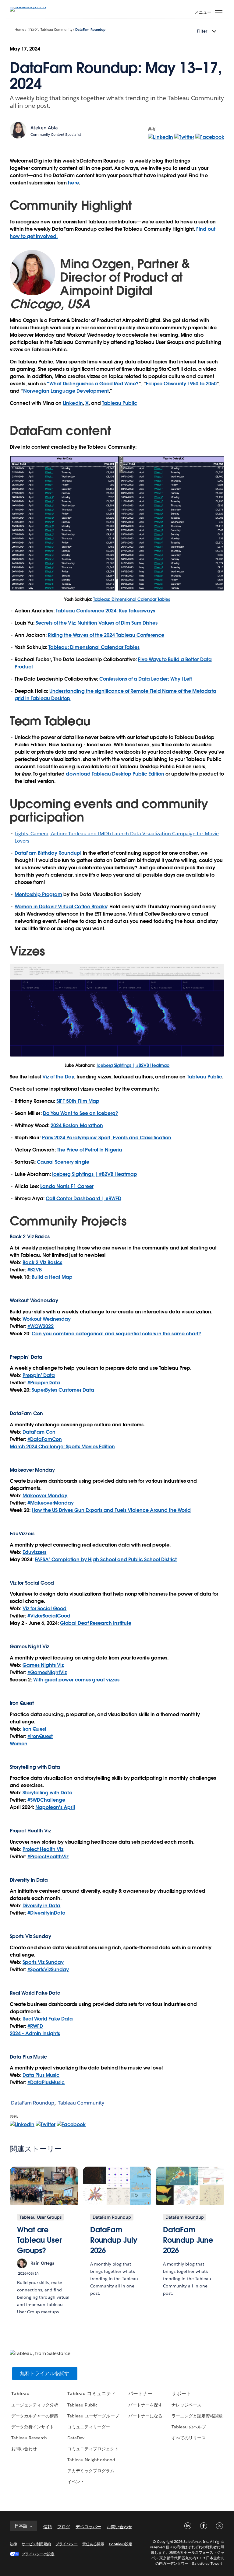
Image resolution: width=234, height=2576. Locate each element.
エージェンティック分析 (35, 2405)
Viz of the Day (58, 1077)
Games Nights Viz (43, 1665)
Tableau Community (56, 30)
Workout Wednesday (47, 1319)
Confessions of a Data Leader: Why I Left (146, 679)
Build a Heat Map (52, 1277)
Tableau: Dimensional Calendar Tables (132, 599)
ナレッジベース (186, 2405)
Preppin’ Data (39, 1375)
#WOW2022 (41, 1326)
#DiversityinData (46, 1913)
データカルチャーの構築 (35, 2416)
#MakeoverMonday (51, 1503)
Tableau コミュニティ (92, 2394)
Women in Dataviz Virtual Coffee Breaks (61, 907)
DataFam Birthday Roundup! (48, 853)
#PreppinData (44, 1383)
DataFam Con (39, 1432)
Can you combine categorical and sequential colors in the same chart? (116, 1334)
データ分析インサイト (33, 2427)
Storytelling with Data (47, 1793)
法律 (13, 2544)
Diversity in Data (29, 1880)
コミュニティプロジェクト (93, 2449)
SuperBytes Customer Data (63, 1390)
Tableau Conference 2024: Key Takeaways (105, 611)
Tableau (20, 2394)
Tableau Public (120, 403)
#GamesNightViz (47, 1672)
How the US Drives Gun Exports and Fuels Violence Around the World (111, 1510)
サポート (181, 2394)
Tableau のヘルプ (189, 2427)
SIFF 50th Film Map (78, 1101)
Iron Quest (34, 1729)
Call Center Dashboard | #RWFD (83, 1199)
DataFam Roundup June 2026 (188, 2240)
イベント (76, 2482)
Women (19, 1744)
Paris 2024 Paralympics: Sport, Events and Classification (107, 1138)
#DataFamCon (45, 1439)
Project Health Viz (43, 1849)
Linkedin (73, 403)
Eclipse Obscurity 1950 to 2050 (181, 384)
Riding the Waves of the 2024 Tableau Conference (106, 635)
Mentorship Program (38, 894)
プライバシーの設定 (38, 2554)
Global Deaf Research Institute (96, 1623)
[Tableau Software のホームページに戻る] (31, 7)
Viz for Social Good (32, 1583)
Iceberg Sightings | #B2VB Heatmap (133, 1065)
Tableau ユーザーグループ (93, 2416)
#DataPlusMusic (46, 2082)
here (73, 183)
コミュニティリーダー (89, 2427)
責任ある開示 (93, 2544)
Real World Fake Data (35, 1993)
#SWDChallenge (46, 1800)
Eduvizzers (34, 1552)
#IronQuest (40, 1736)
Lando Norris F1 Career (67, 1186)
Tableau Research (29, 2438)
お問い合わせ (24, 2449)
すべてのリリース (189, 2438)
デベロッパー (88, 2527)
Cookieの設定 (121, 2544)
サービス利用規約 (36, 2544)
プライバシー (66, 2544)
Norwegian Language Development (66, 391)
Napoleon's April (55, 1807)
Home (19, 30)
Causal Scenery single (63, 1162)
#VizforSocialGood (49, 1616)
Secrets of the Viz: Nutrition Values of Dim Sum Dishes (97, 623)
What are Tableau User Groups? (39, 2240)
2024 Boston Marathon (77, 1125)
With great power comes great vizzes (76, 1680)
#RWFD (35, 2026)
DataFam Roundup (90, 30)
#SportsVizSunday (48, 1970)
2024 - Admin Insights (35, 2033)
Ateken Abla (44, 128)
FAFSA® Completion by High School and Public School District (106, 1560)
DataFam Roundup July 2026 (114, 2240)
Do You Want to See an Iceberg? (81, 1113)
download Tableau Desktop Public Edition (115, 774)
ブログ (32, 30)
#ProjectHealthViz (48, 1857)
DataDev (76, 2438)
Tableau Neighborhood (91, 2460)
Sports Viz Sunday (43, 1962)
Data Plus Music (41, 2075)
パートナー (140, 2394)
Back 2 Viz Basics (42, 1262)
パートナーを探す (145, 2405)
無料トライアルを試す (45, 2373)
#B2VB (35, 1270)
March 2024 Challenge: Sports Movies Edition (62, 1447)
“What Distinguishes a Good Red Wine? (93, 384)
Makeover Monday (45, 1496)
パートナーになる (145, 2416)
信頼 (48, 2527)
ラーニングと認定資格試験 (197, 2416)
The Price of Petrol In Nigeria (90, 1150)
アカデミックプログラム (91, 2471)
